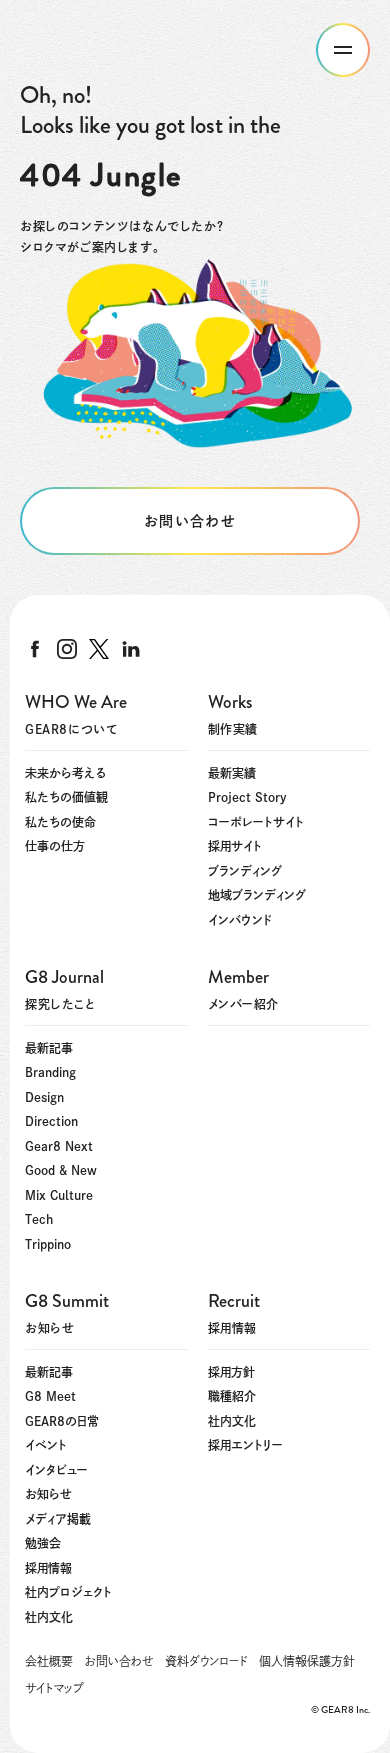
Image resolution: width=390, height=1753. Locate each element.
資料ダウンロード (206, 1661)
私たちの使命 (60, 822)
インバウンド (240, 920)
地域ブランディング (257, 895)
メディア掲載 (58, 1519)
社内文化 (49, 1617)
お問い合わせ (119, 1661)
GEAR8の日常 (62, 1421)
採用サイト (235, 846)
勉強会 (43, 1543)
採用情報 (48, 1568)
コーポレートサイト (256, 822)
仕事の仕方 (55, 846)
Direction (51, 1121)
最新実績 (232, 773)
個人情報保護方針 (307, 1661)
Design (44, 1097)
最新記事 (49, 1048)
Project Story (247, 797)
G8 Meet (50, 1396)
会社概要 (49, 1661)
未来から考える (65, 773)
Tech (39, 1219)
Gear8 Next (59, 1146)
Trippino (48, 1244)
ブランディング (245, 871)
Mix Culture (59, 1195)
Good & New (61, 1170)
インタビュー (56, 1470)
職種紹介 (232, 1396)
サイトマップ (54, 1688)
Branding (50, 1072)
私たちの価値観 (66, 797)
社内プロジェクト (68, 1592)
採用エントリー (245, 1445)
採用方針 (231, 1372)
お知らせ (48, 1494)
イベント (46, 1445)
